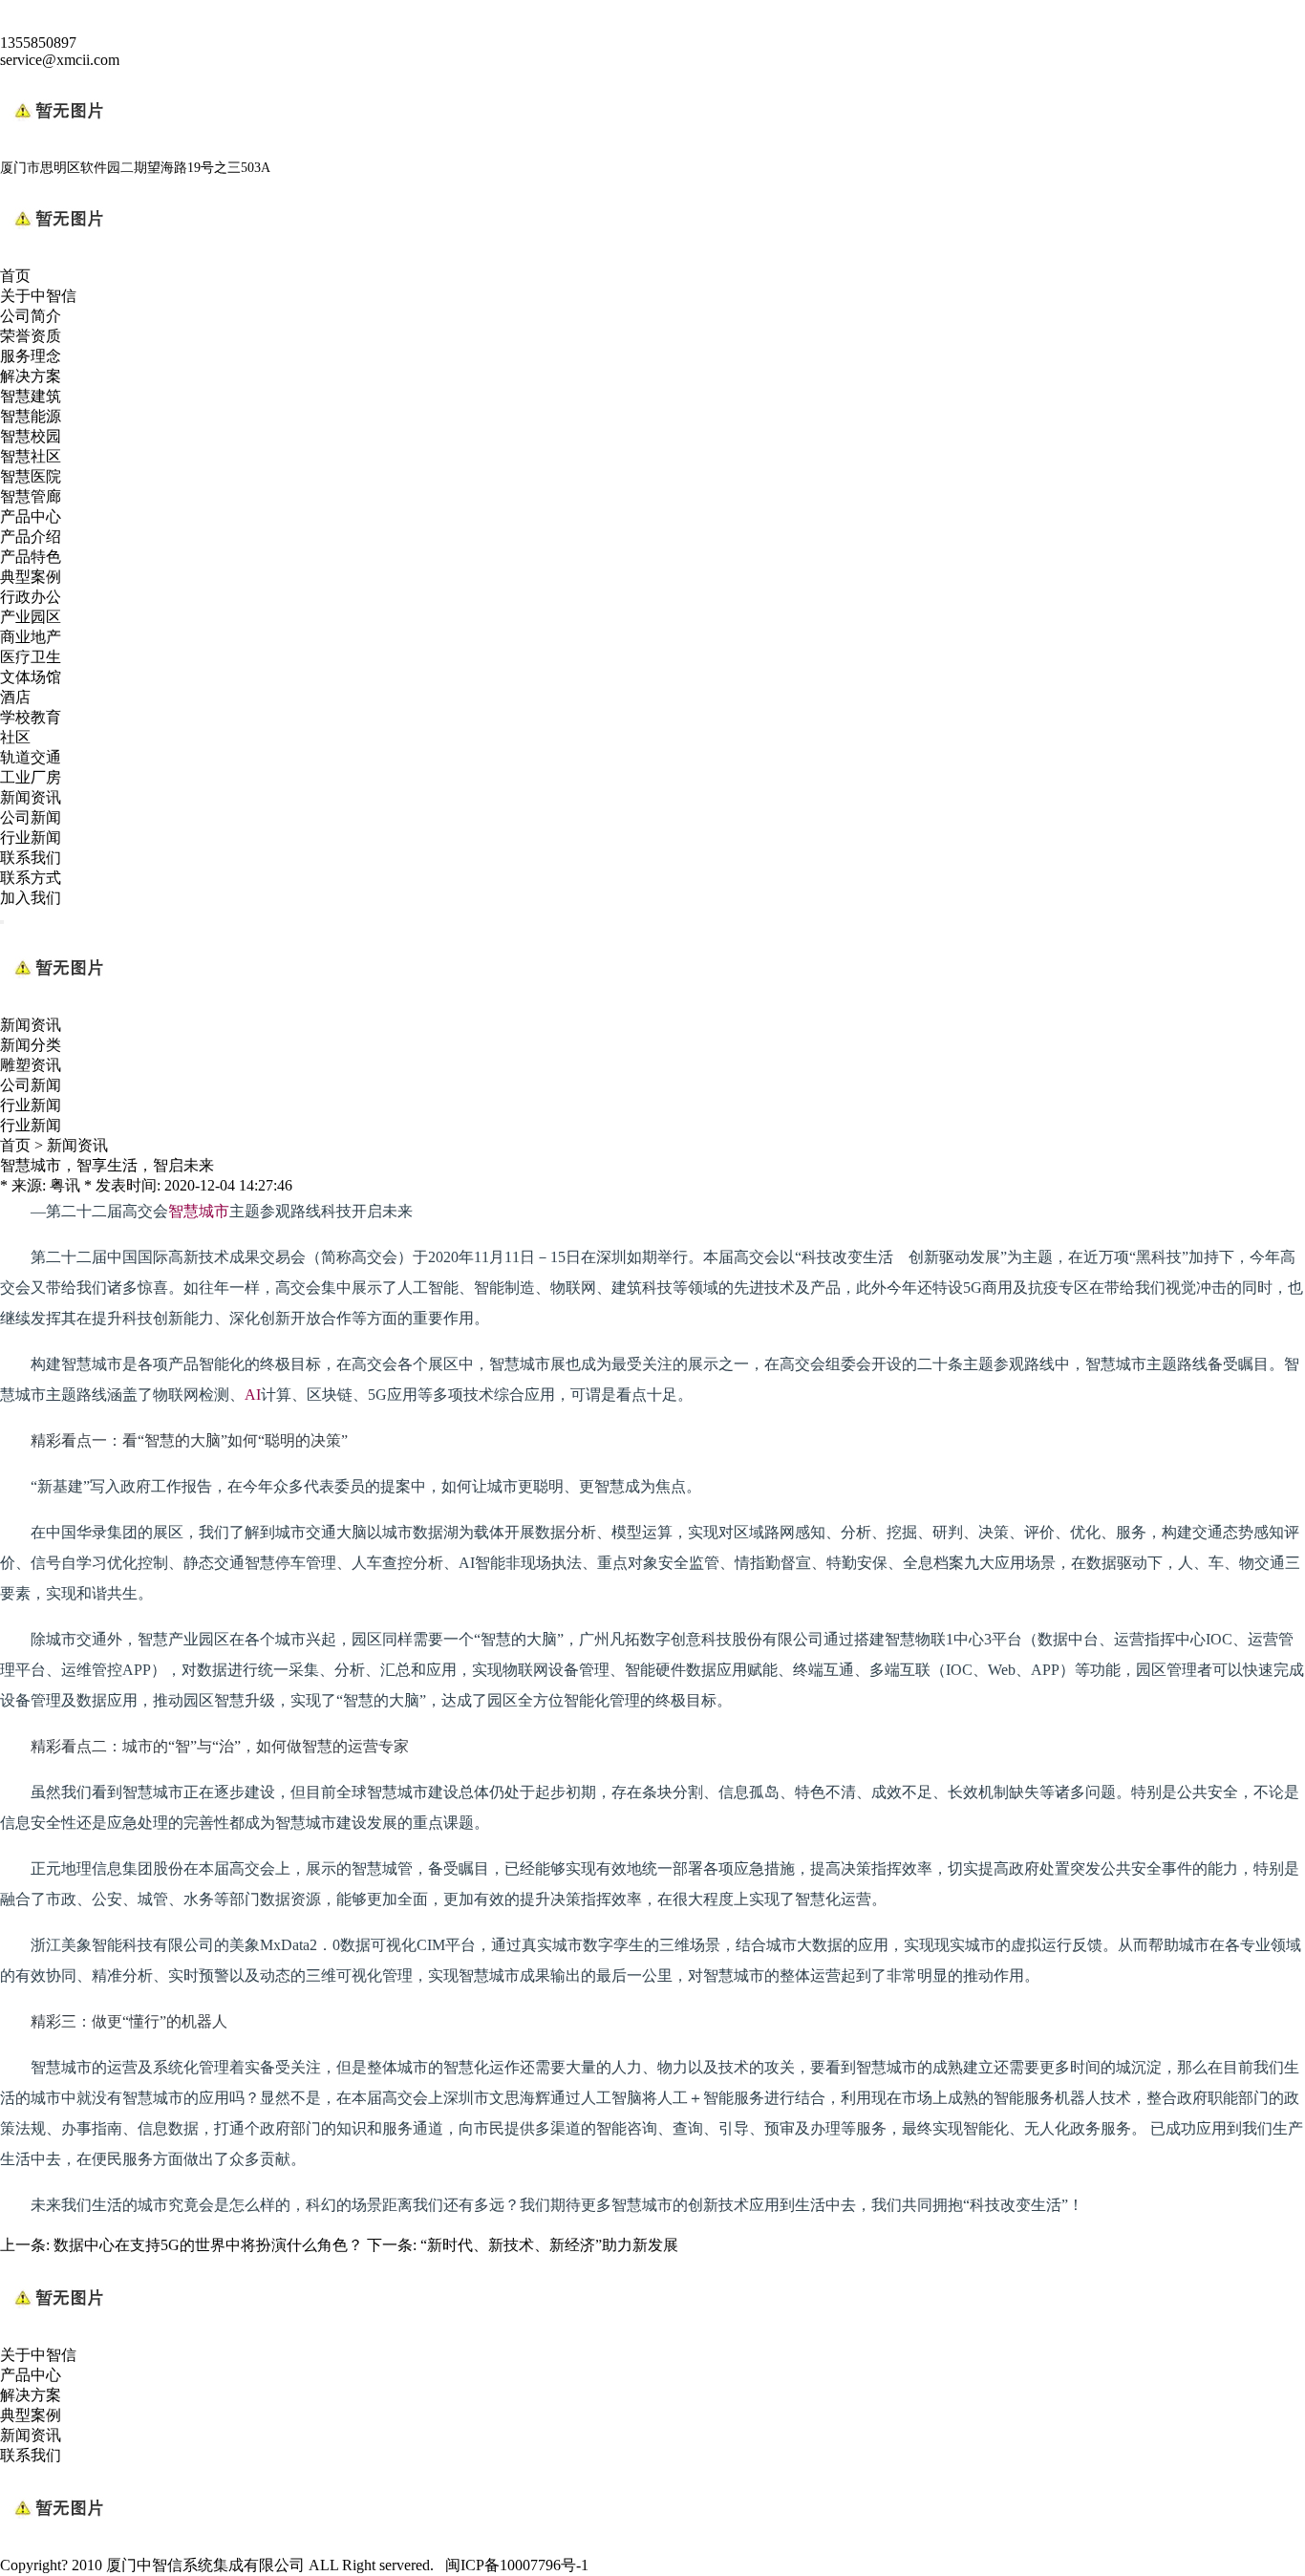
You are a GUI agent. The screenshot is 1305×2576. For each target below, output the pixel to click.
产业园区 (31, 617)
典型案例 (31, 577)
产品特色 (31, 557)
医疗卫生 (31, 657)
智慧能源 (31, 416)
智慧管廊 (31, 496)
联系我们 (31, 858)
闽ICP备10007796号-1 (517, 2565)
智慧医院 (31, 476)
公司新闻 (31, 817)
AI (253, 1395)
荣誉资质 (31, 336)
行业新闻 (31, 837)
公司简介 (31, 316)
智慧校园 (31, 436)
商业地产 (31, 637)
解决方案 (31, 376)
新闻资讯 (31, 797)
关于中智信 (38, 296)
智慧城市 (199, 1211)
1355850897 (38, 43)
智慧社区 (31, 456)
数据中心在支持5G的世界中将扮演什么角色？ (208, 2245)
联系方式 (31, 878)
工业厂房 (31, 777)
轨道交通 (31, 757)
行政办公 (31, 597)
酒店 (15, 697)
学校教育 (31, 717)
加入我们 (31, 898)
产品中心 (31, 516)
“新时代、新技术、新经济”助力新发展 (549, 2245)
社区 (15, 737)
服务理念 (31, 356)
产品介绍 (31, 537)
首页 (15, 276)
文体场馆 (31, 677)
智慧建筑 (31, 396)
